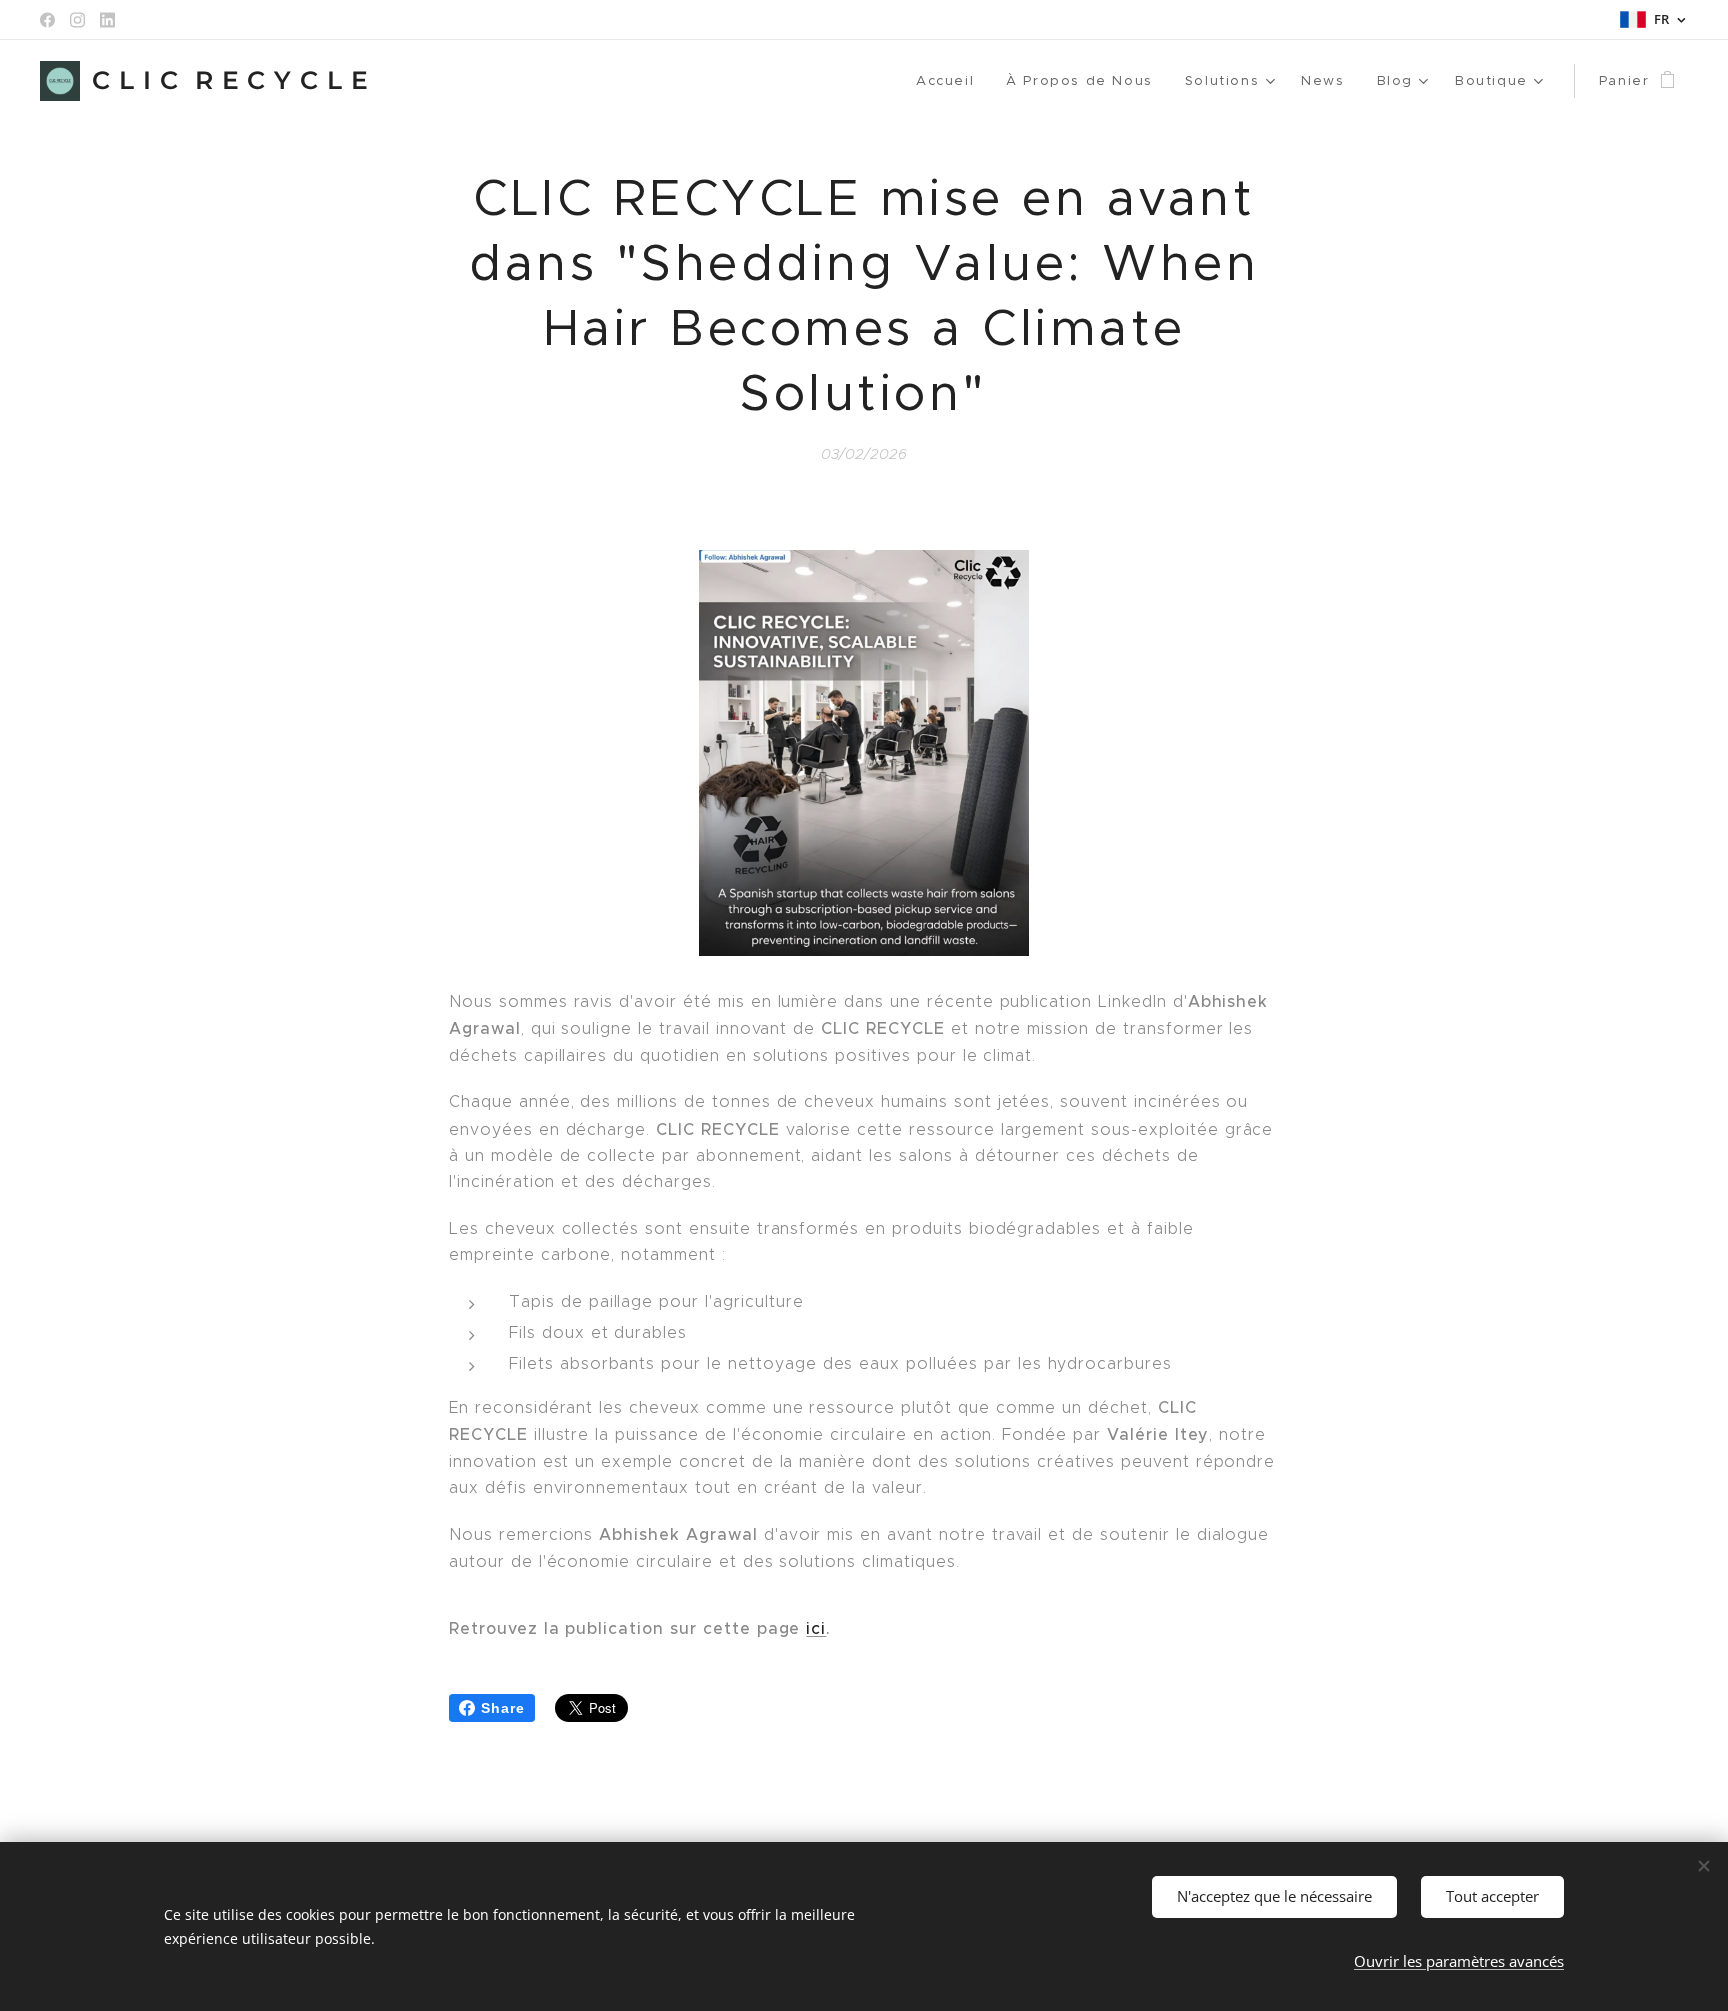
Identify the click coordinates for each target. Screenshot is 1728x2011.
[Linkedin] (107, 20)
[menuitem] (950, 81)
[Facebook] (47, 20)
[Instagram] (77, 20)
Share (503, 1708)
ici (816, 1628)
